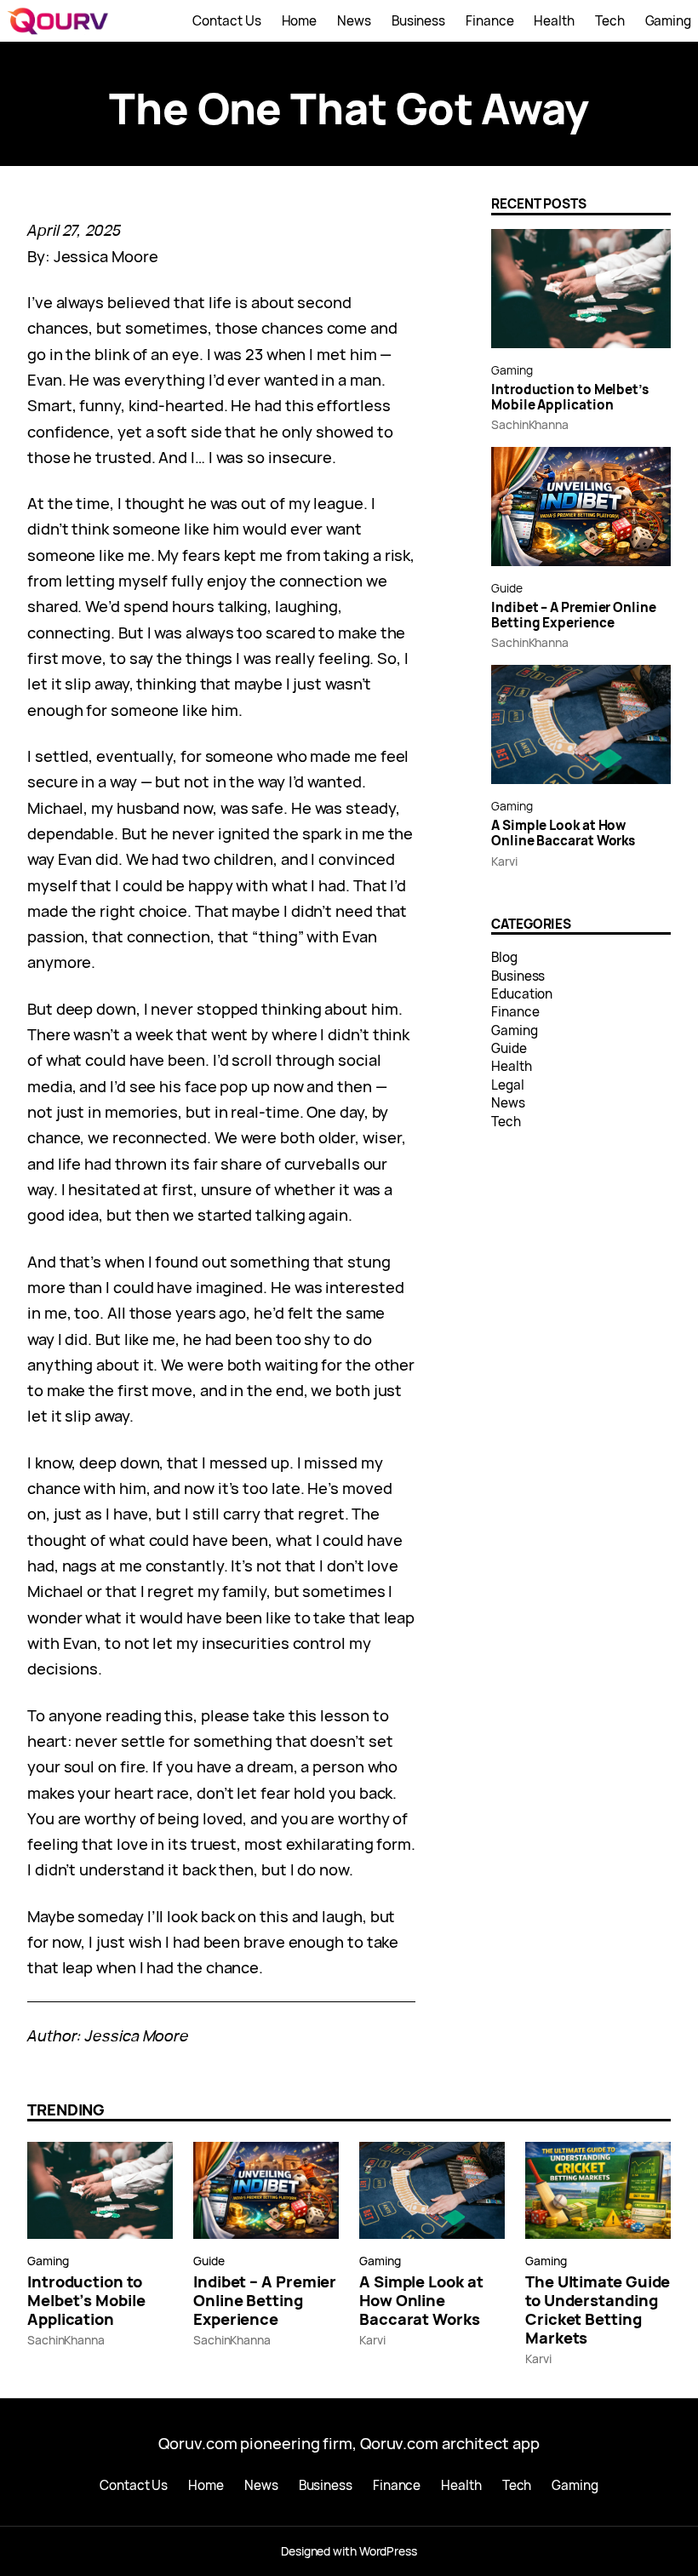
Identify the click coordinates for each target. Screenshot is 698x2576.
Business (518, 976)
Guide (507, 588)
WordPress (388, 2551)
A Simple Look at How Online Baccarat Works (563, 834)
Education (522, 994)
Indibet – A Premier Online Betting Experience (574, 616)
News (508, 1103)
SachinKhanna (530, 424)
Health (511, 1066)
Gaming (512, 370)
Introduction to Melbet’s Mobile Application (570, 398)
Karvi (504, 861)
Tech (506, 1122)
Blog (504, 957)
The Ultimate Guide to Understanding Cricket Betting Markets (598, 2310)
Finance (515, 1012)
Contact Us (226, 21)
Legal (508, 1085)
